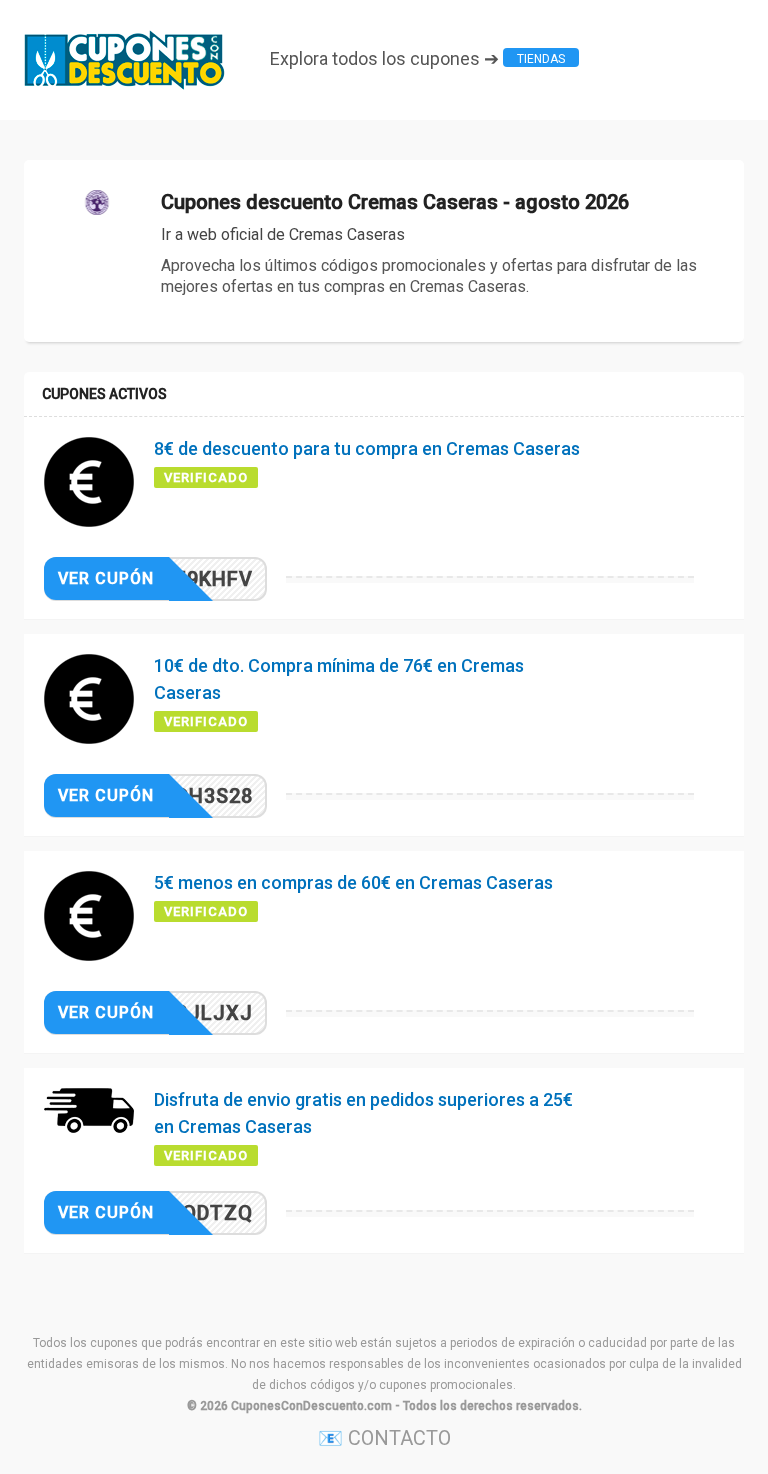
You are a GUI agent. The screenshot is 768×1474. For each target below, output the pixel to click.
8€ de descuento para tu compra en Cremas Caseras (367, 448)
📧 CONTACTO (384, 1438)
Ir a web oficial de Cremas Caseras (283, 234)
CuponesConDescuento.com (311, 1406)
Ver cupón (106, 578)
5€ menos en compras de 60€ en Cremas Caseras (353, 882)
